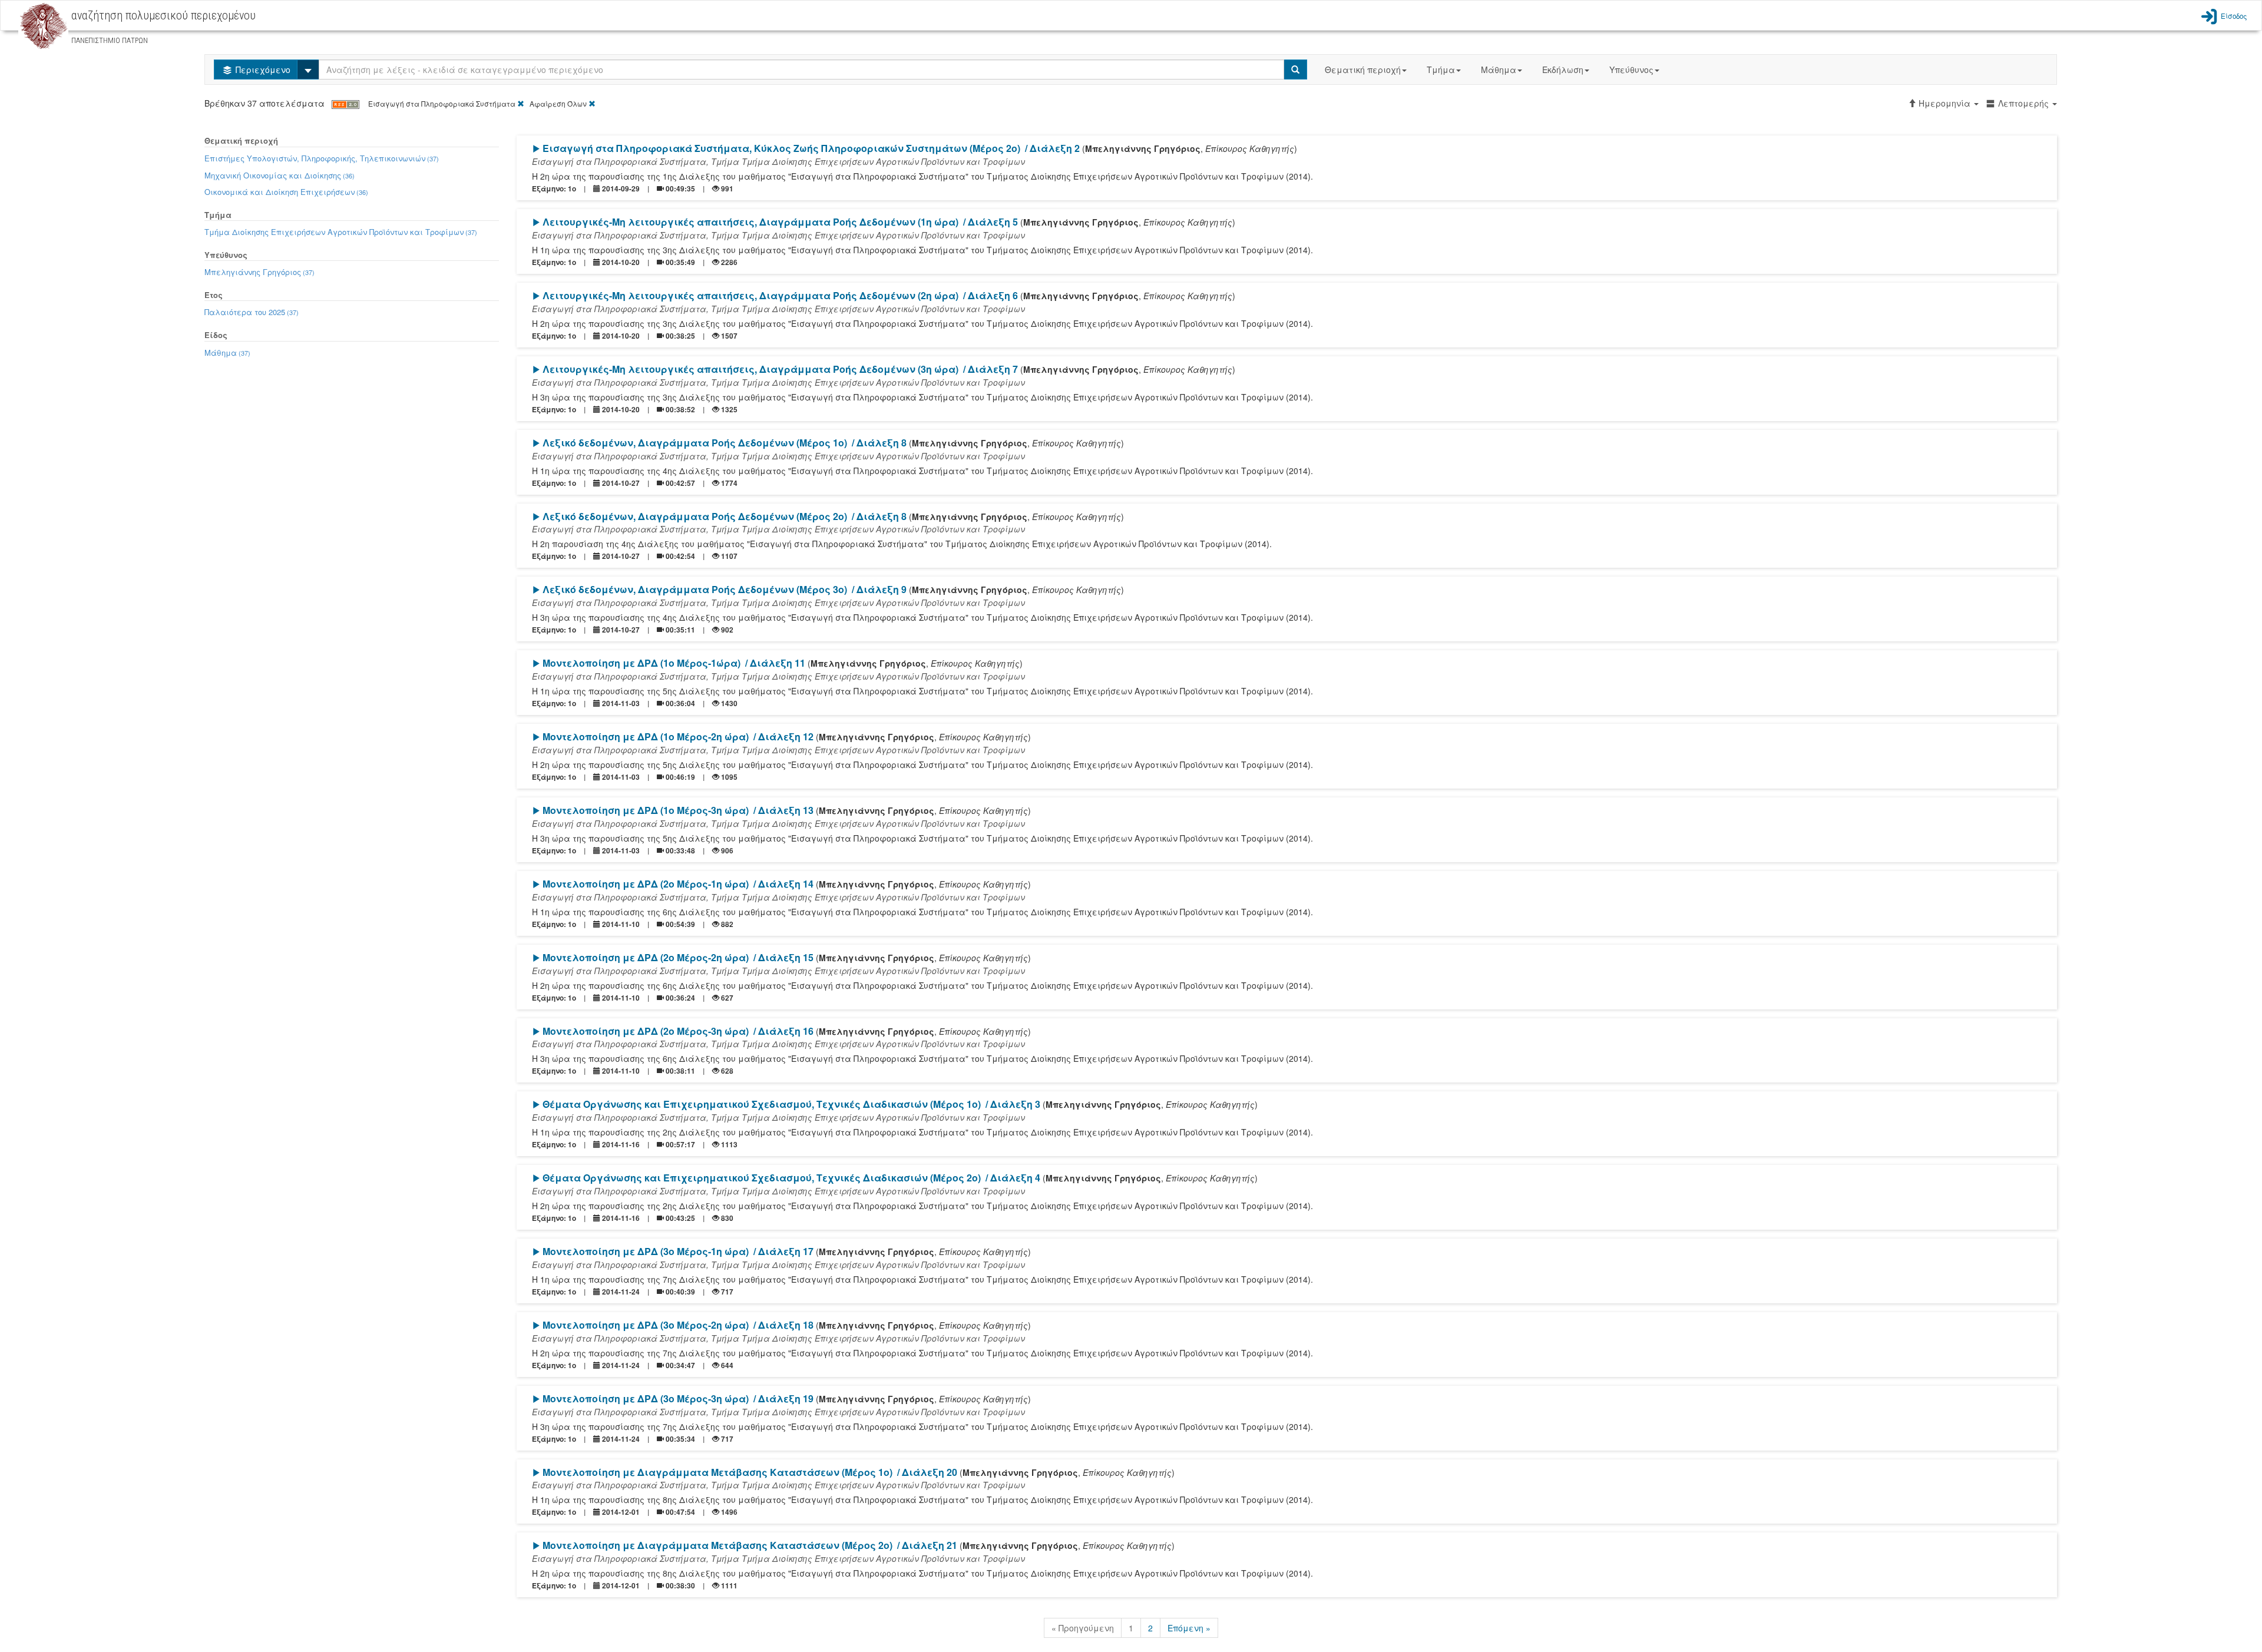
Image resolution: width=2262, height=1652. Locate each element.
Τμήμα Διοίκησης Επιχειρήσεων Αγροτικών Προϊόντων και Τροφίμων (341, 232)
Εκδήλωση (1563, 69)
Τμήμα (1441, 69)
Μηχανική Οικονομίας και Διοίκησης (280, 175)
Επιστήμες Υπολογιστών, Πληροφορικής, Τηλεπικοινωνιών (322, 158)
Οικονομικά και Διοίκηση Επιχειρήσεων (286, 192)
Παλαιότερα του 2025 (252, 312)
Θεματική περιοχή (1363, 69)
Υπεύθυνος (1631, 69)
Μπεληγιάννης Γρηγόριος (259, 272)
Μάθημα (1499, 69)
